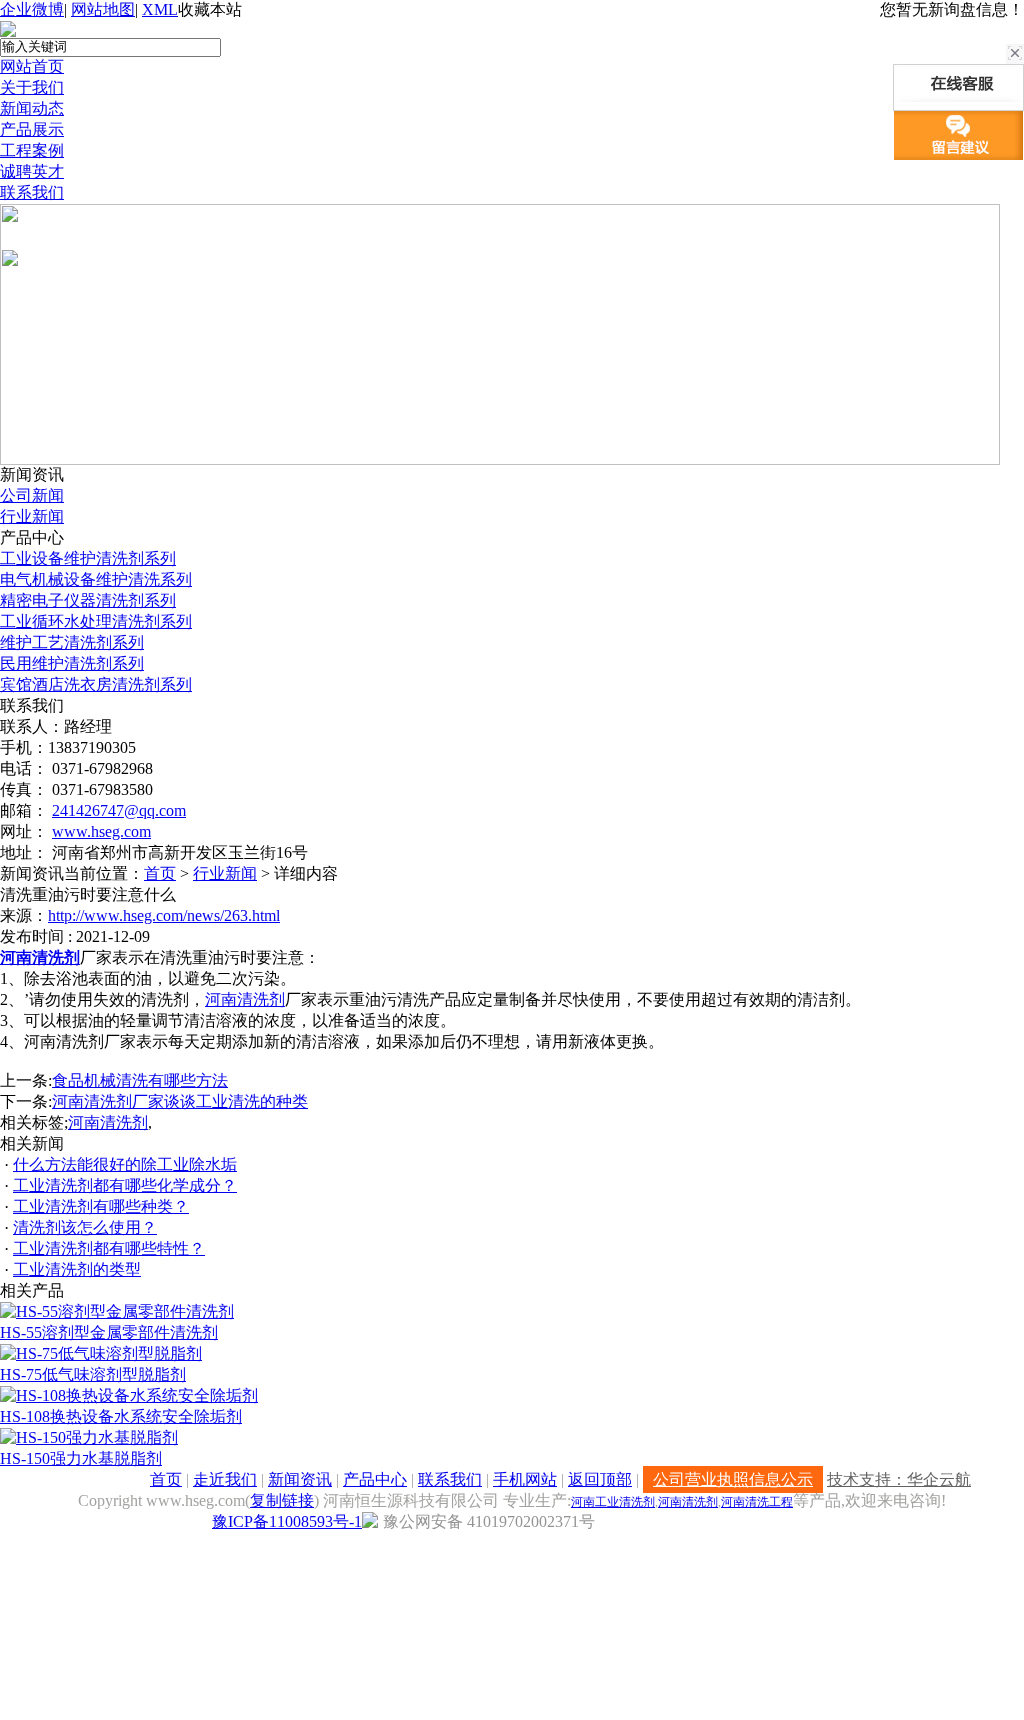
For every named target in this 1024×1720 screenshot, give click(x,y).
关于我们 (32, 87)
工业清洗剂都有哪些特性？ (109, 1248)
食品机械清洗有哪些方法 (140, 1080)
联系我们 (32, 192)
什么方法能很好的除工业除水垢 (125, 1164)
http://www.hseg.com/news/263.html (164, 915)
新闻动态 (32, 108)
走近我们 (225, 1479)
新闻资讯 (300, 1479)
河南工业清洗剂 (613, 1502)
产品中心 (375, 1479)
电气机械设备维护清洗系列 (96, 579)
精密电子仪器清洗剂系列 (88, 600)
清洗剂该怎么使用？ (85, 1227)
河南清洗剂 (40, 957)
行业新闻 (32, 516)
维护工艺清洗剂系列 (72, 642)
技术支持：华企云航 (899, 1479)
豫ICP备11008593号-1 (287, 1521)
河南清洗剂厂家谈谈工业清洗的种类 (180, 1101)
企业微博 (32, 9)
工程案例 (32, 150)
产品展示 (32, 129)
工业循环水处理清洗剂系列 (96, 621)
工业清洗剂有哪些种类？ (101, 1206)
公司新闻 (32, 495)
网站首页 (32, 66)
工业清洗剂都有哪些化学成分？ (125, 1185)
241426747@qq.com (119, 810)
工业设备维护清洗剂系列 (88, 558)
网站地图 (103, 9)
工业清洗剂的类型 (77, 1269)
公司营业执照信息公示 (733, 1479)
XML (160, 9)
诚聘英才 (32, 171)
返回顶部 (600, 1479)
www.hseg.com (101, 831)
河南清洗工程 (757, 1502)
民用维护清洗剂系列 (72, 663)
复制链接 (282, 1500)
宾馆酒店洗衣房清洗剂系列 (96, 684)
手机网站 (525, 1479)
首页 (160, 873)
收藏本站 (210, 9)
